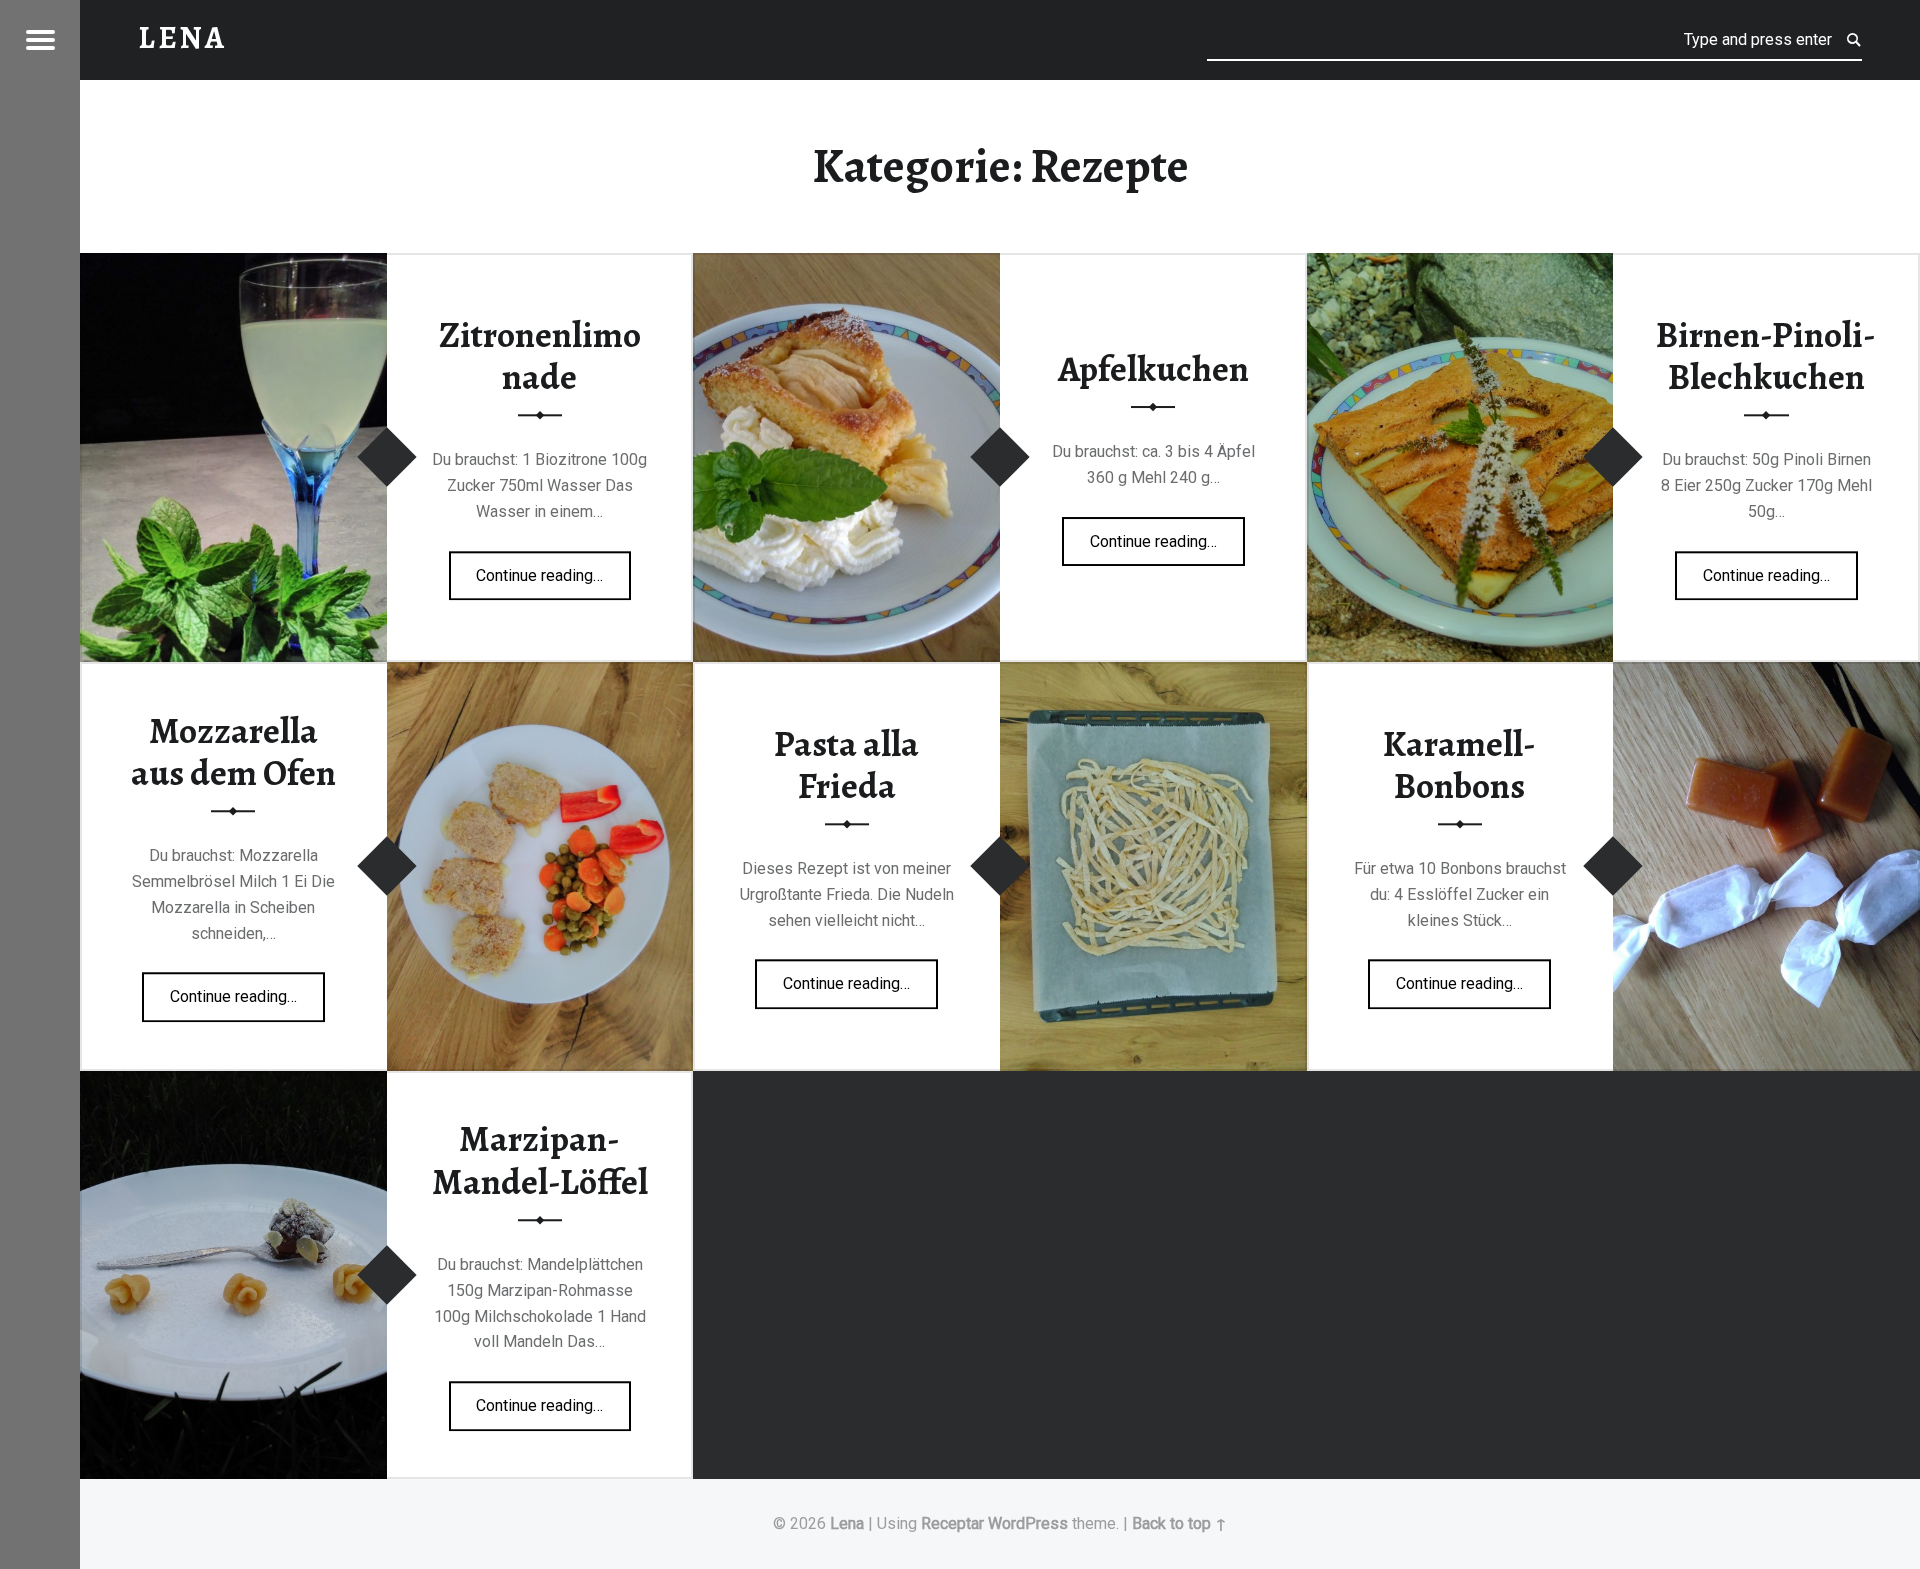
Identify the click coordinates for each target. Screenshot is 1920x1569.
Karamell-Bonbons (1459, 765)
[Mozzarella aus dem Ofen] (540, 674)
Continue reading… (553, 569)
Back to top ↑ (1179, 1523)
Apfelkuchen (1153, 369)
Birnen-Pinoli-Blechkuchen (1766, 356)
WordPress (1028, 1523)
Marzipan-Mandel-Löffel (540, 1161)
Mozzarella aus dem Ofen (233, 752)
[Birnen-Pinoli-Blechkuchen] (1460, 265)
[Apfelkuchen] (846, 265)
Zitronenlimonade (540, 356)
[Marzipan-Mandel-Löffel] (233, 1083)
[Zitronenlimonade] (233, 265)
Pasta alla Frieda (846, 765)
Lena (847, 1523)
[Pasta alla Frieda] (1153, 674)
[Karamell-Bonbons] (1766, 674)
